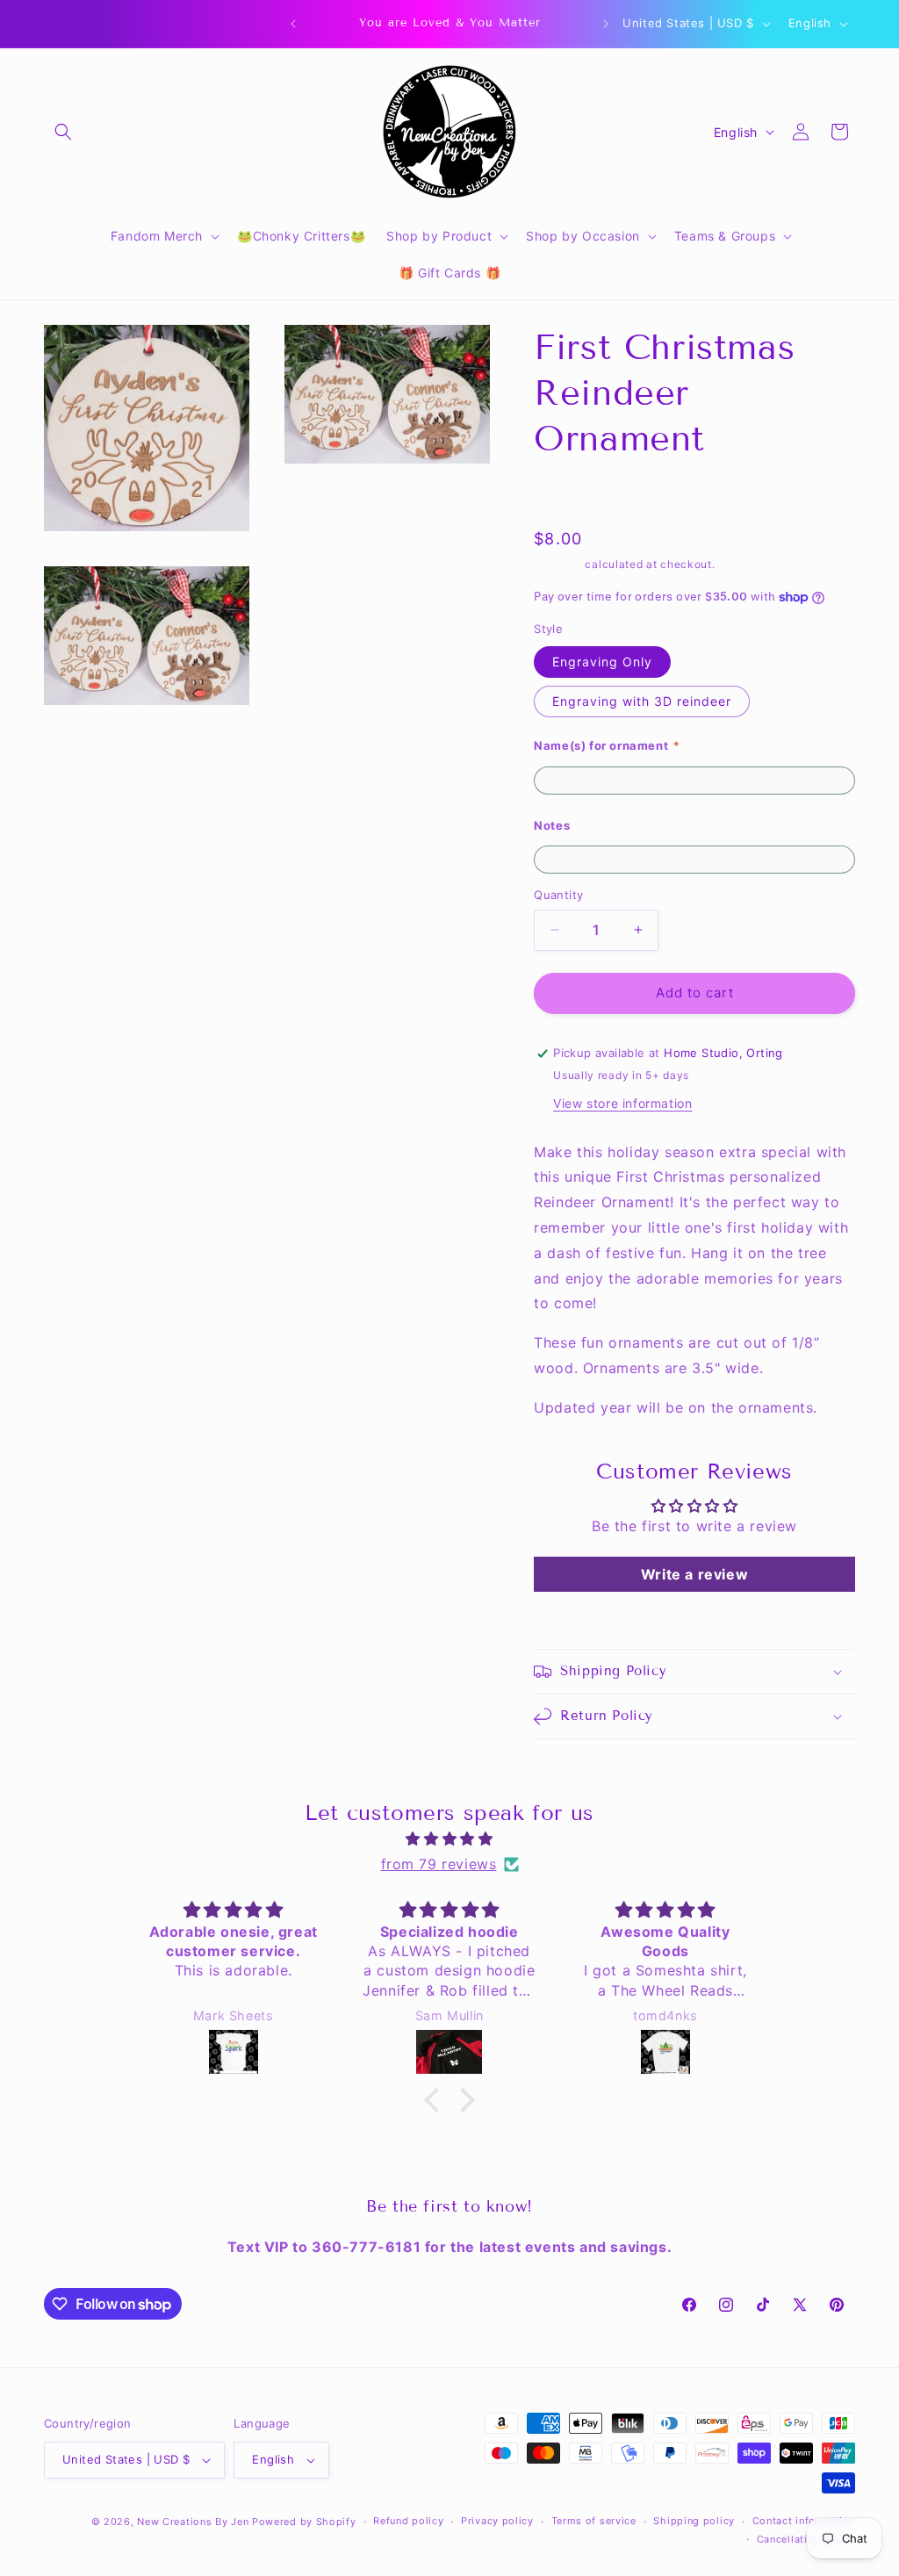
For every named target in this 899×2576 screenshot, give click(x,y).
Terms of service (594, 2521)
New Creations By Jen (193, 2522)
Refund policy (408, 2521)
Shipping (558, 564)
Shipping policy (694, 2521)
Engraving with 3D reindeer (642, 701)
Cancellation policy (806, 2539)
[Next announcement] (606, 24)
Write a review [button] (694, 1574)
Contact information (804, 2521)
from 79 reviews (439, 1864)
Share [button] (569, 494)
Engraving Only (602, 662)
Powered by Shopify (304, 2522)
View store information (622, 1103)
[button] (63, 132)
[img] (449, 1839)
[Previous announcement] (293, 24)
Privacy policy (497, 2521)
